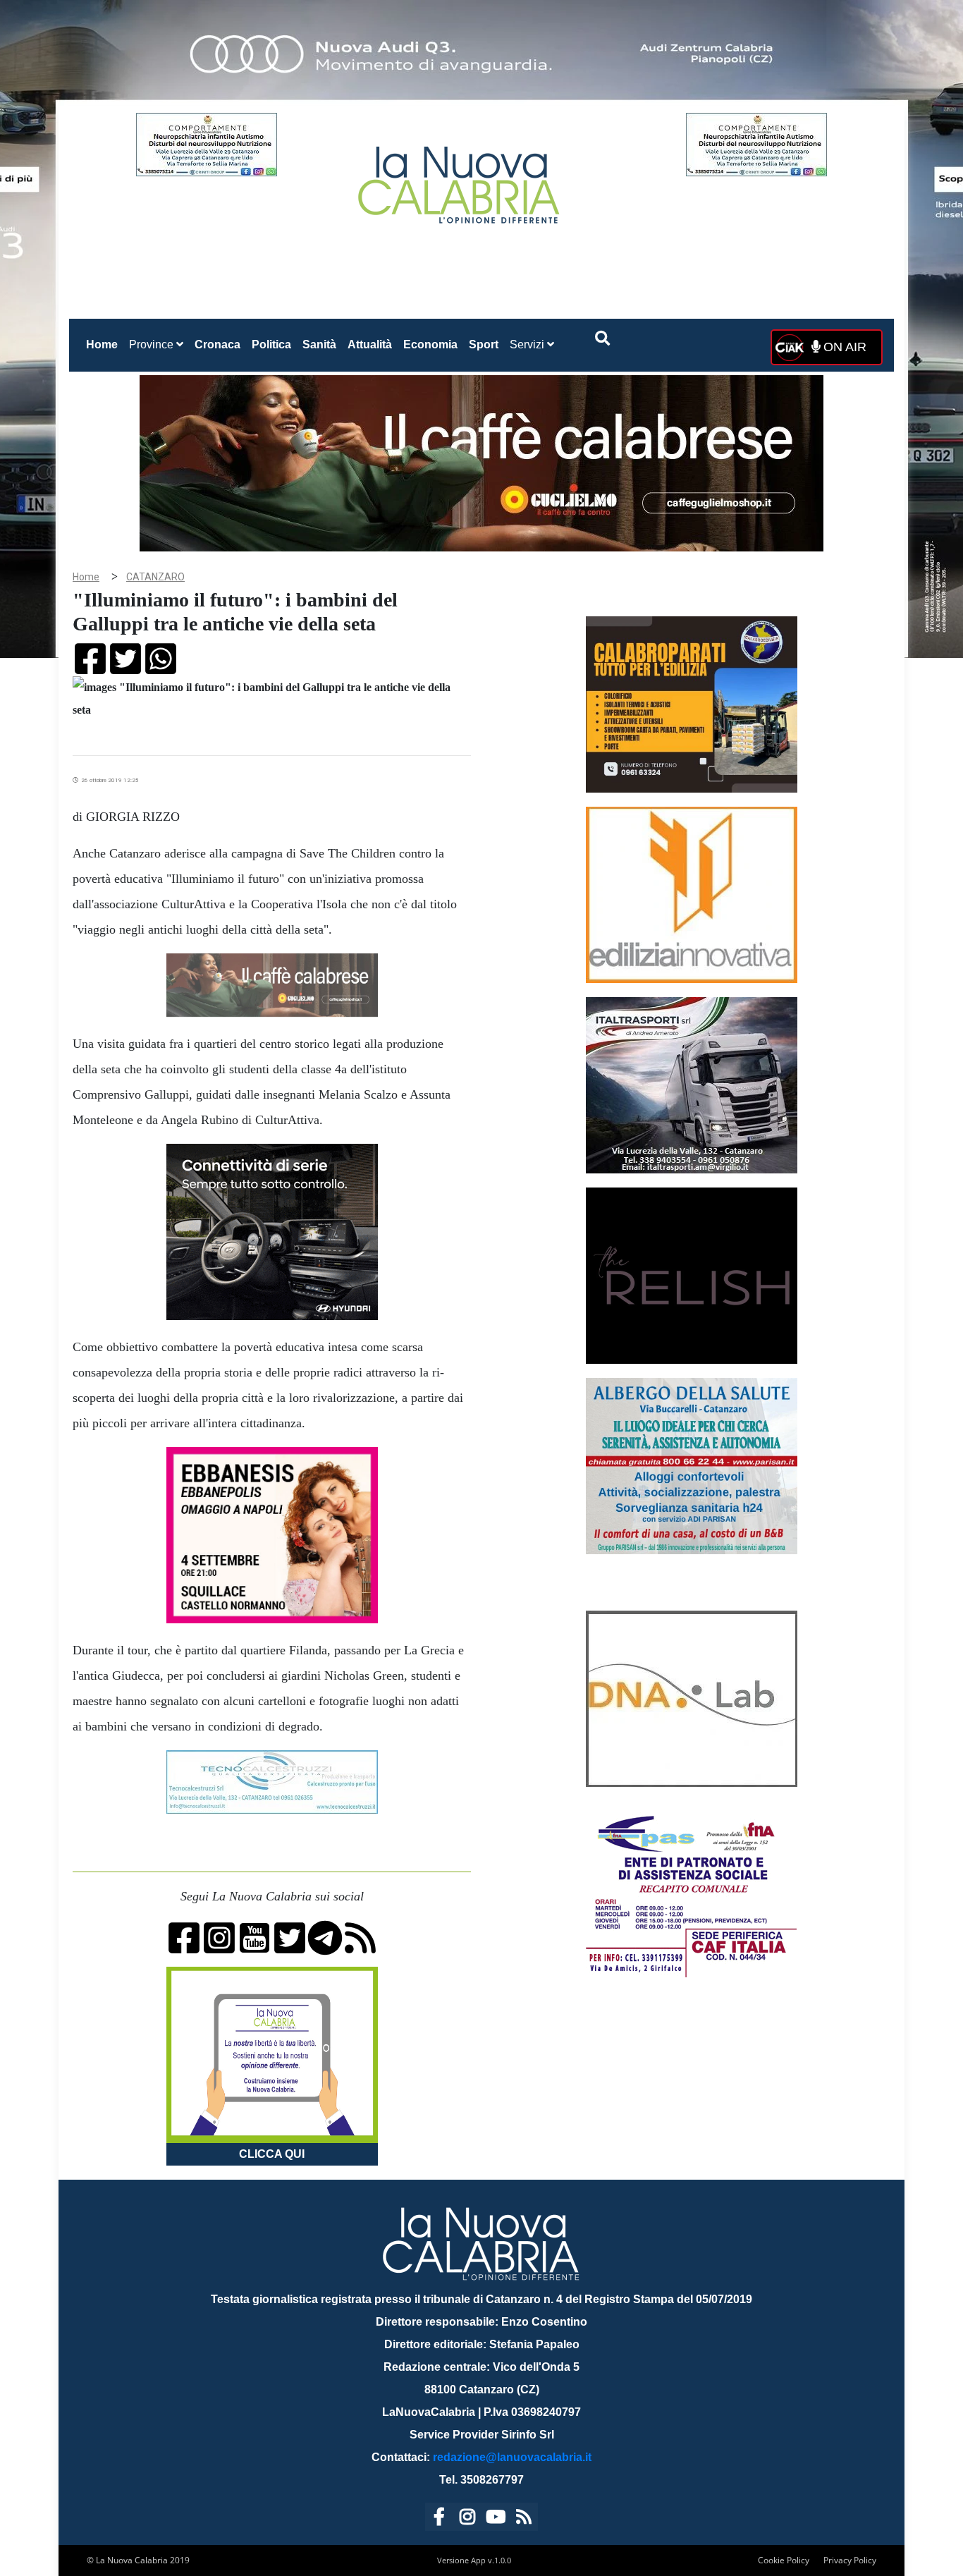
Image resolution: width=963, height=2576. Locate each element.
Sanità (319, 344)
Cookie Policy (784, 2560)
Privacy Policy (850, 2560)
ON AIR (843, 347)
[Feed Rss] (524, 2519)
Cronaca (217, 344)
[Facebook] (439, 2519)
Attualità (370, 344)
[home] (460, 179)
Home (105, 344)
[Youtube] (496, 2519)
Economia (430, 344)
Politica (271, 344)
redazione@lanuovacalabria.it (512, 2457)
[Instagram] (467, 2519)
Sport (484, 344)
